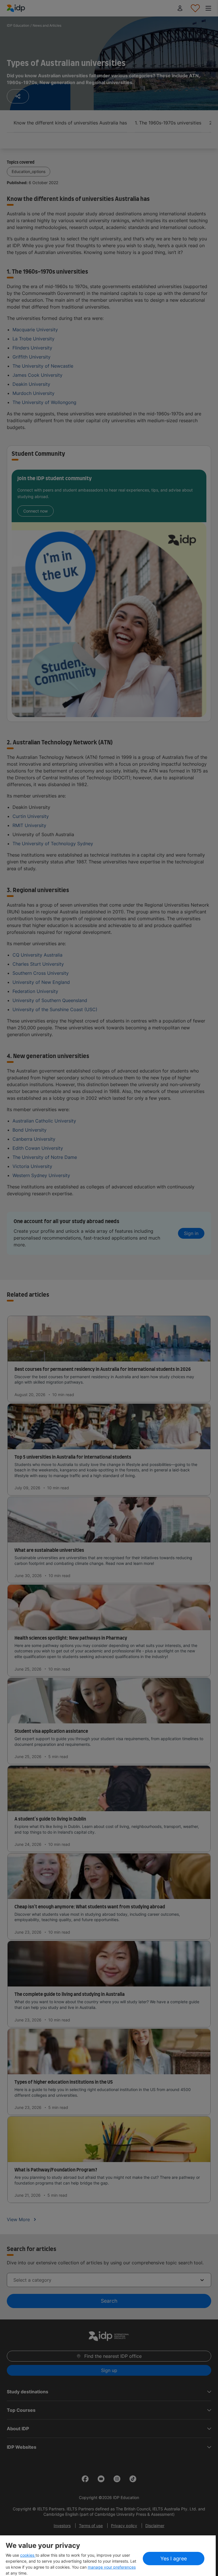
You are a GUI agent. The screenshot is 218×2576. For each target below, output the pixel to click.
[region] (108, 2556)
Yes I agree (174, 2559)
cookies (28, 2555)
